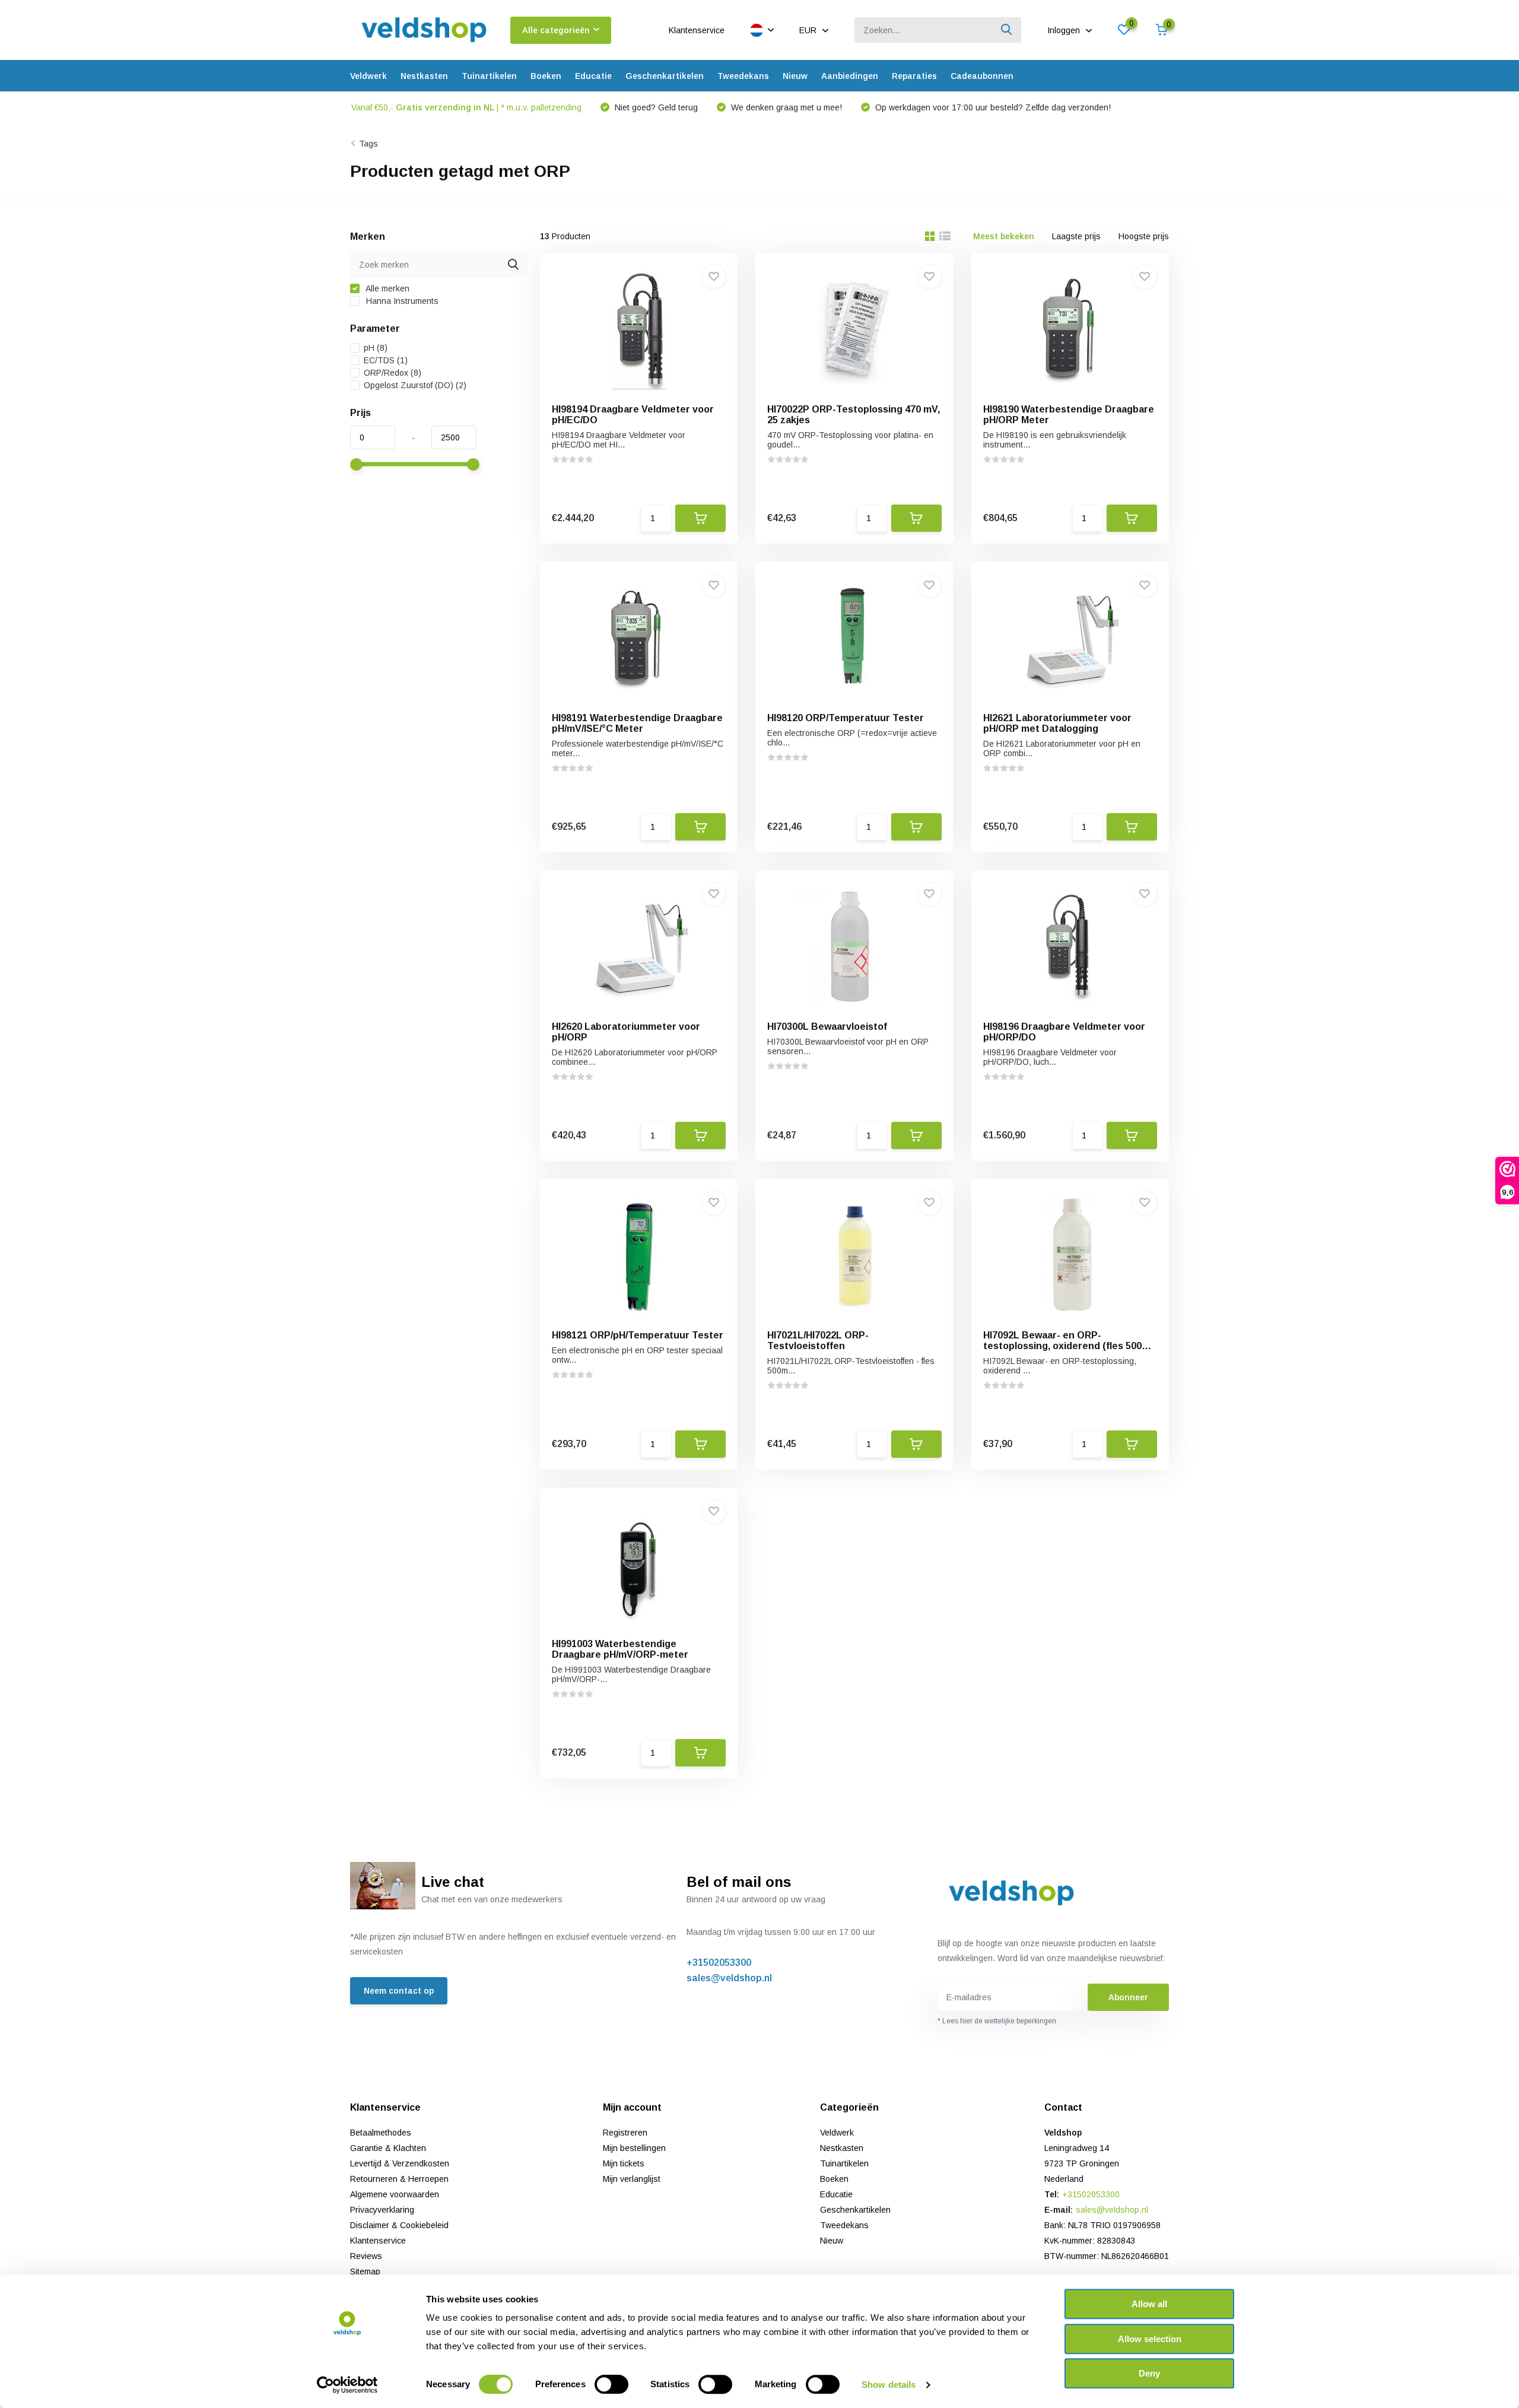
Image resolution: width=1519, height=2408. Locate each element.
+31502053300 (719, 1963)
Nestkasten (424, 76)
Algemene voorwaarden (395, 2194)
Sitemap (365, 2271)
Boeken (546, 76)
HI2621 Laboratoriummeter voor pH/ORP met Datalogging (1057, 723)
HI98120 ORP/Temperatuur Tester (846, 718)
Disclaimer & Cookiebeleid (399, 2225)
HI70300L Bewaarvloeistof (827, 1027)
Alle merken (387, 288)
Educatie (593, 76)
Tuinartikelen (489, 76)
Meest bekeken (1004, 236)
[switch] (611, 2384)
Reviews (366, 2256)
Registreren (625, 2133)
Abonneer (1128, 1997)
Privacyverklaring (382, 2210)
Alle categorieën (556, 30)
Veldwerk (368, 76)
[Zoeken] (1007, 30)
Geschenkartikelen (665, 76)
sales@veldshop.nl (729, 1978)
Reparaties (914, 76)
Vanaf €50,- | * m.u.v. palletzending (466, 107)
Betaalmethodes (381, 2133)
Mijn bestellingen (634, 2148)
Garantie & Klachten (388, 2148)
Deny (1149, 2373)
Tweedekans (743, 76)
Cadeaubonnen (982, 76)
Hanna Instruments (401, 301)
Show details (889, 2385)
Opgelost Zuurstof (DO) (415, 385)
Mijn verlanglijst (632, 2179)
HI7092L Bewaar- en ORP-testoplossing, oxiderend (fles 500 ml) (1062, 1346)
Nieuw (795, 76)
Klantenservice (697, 30)
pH (376, 348)
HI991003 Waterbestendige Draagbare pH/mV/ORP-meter (620, 1649)
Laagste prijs (1076, 236)
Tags (368, 144)
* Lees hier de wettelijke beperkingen (997, 2021)
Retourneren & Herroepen (399, 2179)
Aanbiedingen (850, 76)
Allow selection (1150, 2339)
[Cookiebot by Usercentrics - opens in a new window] (347, 2385)
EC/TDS (386, 360)
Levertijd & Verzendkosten (400, 2163)
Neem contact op (399, 1991)
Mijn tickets (624, 2163)
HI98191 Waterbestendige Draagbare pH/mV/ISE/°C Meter (637, 723)
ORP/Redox (393, 373)
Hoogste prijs (1144, 236)
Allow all (1149, 2304)
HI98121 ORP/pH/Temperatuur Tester (638, 1335)
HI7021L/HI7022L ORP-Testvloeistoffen (818, 1341)
